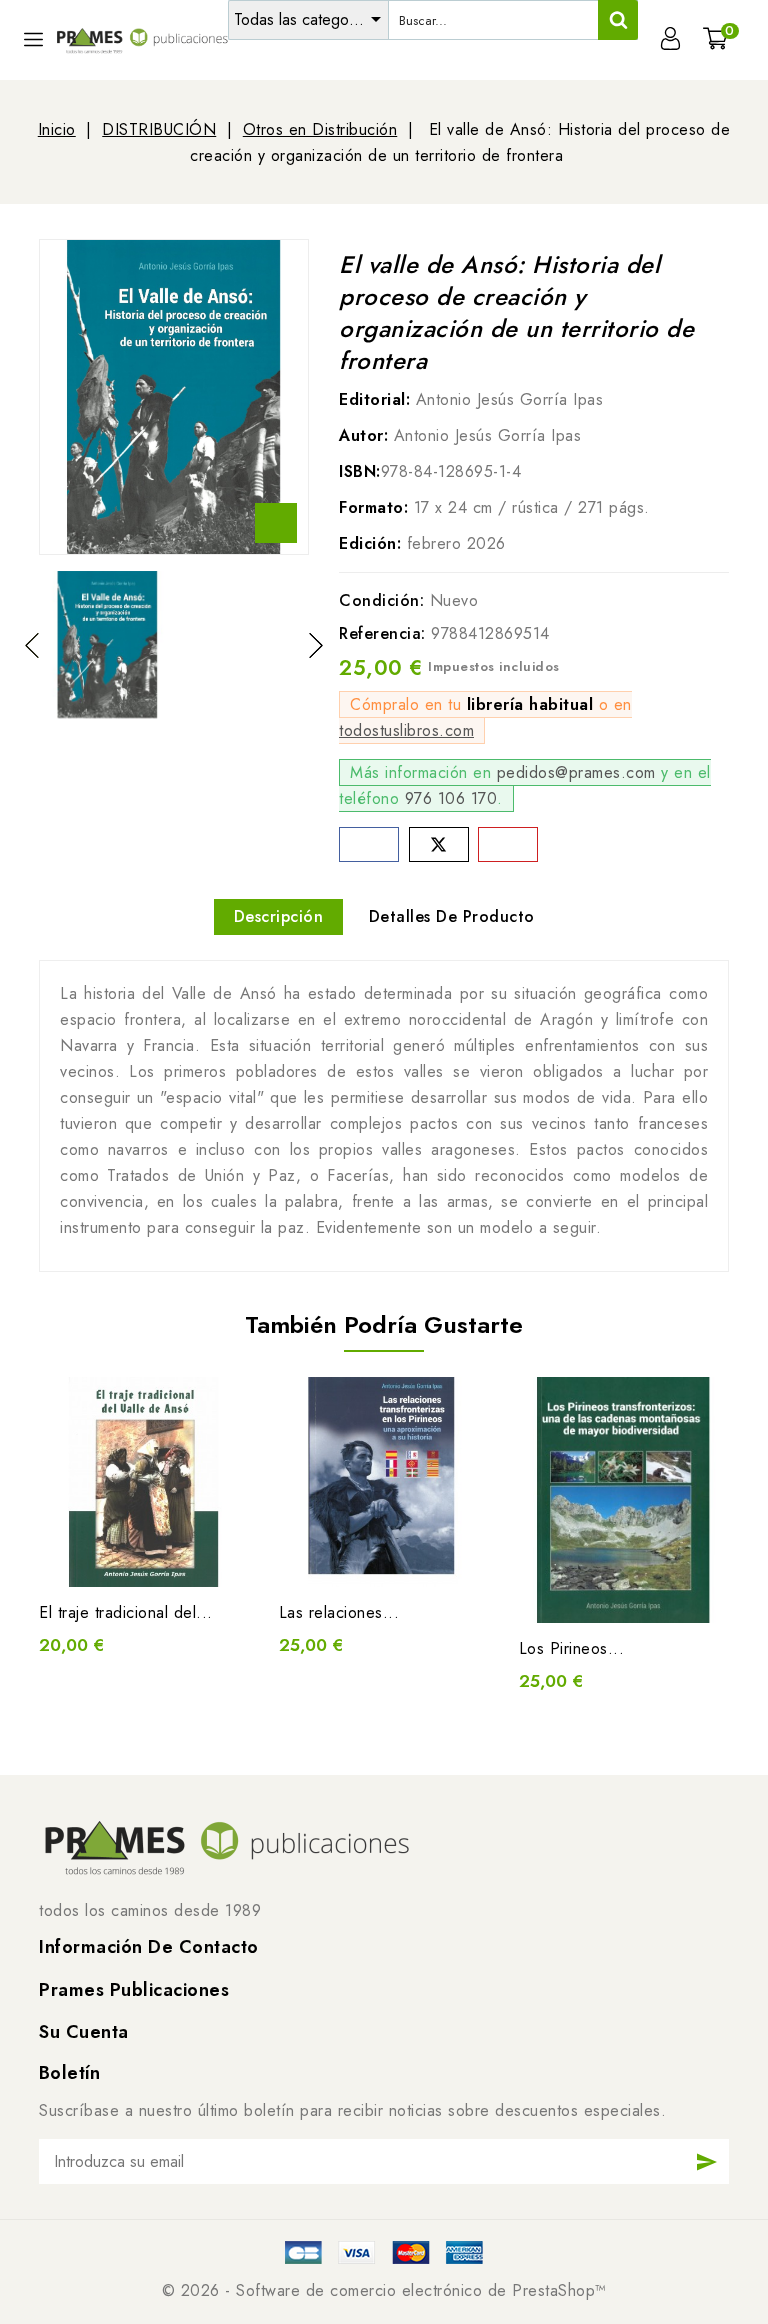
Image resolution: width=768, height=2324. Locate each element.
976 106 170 (451, 798)
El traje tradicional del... (126, 1612)
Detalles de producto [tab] (452, 916)
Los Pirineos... (572, 1648)
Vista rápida (124, 1557)
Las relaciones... (339, 1612)
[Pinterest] (508, 844)
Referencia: (382, 633)
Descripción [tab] (279, 916)
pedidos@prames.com (576, 772)
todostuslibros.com (406, 730)
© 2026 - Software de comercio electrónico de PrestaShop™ (384, 2290)
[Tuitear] (439, 844)
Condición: (381, 600)
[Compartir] (369, 844)
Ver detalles (164, 1557)
